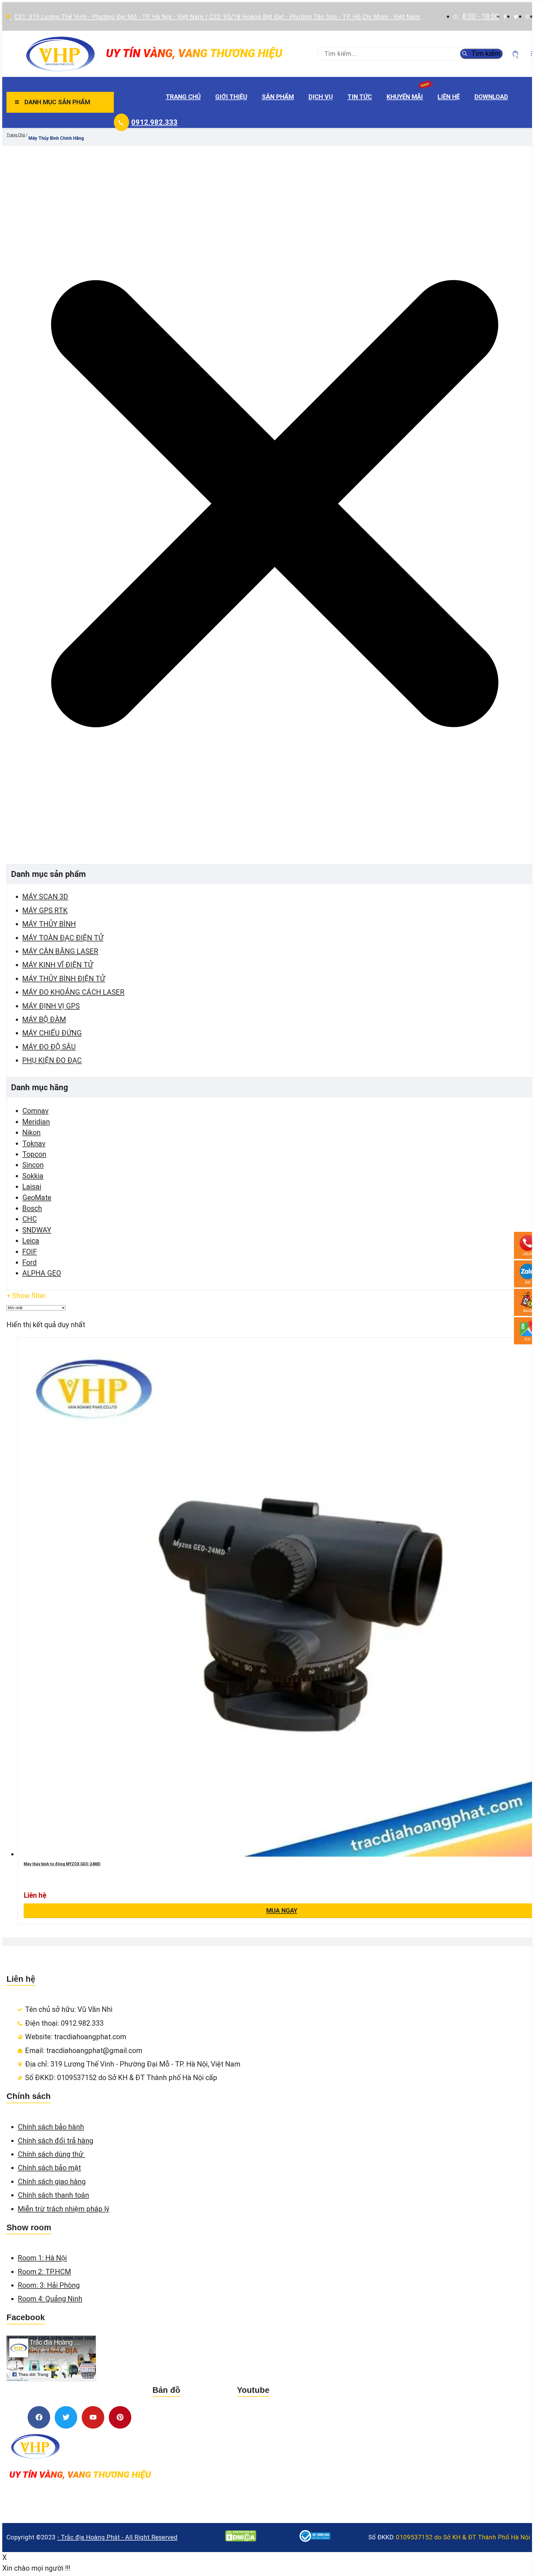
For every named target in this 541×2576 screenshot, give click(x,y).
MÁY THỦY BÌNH (49, 924)
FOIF (30, 1252)
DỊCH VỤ (321, 97)
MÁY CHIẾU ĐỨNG (52, 1033)
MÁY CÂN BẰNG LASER (60, 951)
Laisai (32, 1187)
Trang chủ (183, 97)
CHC (30, 1219)
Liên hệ (449, 97)
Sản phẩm (278, 97)
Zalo (527, 1282)
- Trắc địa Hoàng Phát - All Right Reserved (117, 2537)
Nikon (31, 1132)
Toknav (34, 1143)
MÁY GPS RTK (45, 910)
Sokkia (33, 1176)
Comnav (35, 1111)
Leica (31, 1241)
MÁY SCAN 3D (45, 897)
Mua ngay (282, 1910)
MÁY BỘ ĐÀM (44, 1019)
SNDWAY (37, 1230)
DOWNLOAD (491, 97)
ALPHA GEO (42, 1273)
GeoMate (37, 1198)
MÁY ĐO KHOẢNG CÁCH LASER (73, 992)
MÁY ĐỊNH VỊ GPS (51, 1006)
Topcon (34, 1154)
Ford (29, 1262)
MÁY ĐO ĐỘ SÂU (49, 1047)
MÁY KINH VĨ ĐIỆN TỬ (58, 965)
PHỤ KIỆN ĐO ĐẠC (52, 1060)
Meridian (36, 1122)
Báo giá (528, 1310)
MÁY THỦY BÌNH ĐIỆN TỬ (64, 979)
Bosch (32, 1208)
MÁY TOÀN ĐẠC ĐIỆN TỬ (63, 938)
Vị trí (528, 1339)
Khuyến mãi (405, 97)
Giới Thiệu (231, 97)
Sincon (33, 1165)
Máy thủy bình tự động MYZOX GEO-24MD (62, 1864)
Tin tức (360, 97)
